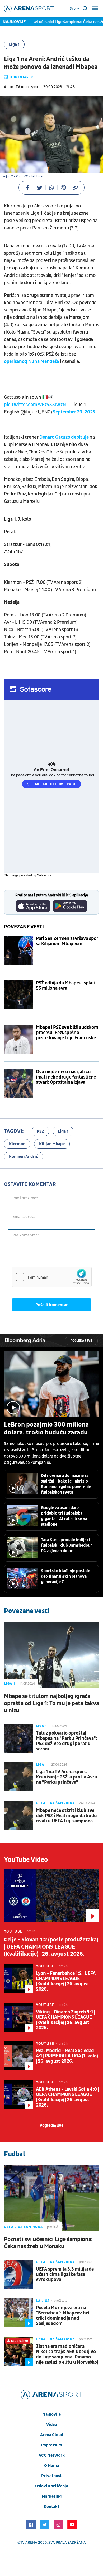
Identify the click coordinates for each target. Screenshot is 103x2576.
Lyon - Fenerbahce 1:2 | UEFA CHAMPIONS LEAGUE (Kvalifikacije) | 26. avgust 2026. (66, 1981)
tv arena (29, 2542)
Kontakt (52, 2507)
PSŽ (40, 1131)
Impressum (51, 2445)
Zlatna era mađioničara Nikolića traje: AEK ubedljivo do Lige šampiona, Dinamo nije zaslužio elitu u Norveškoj (67, 2354)
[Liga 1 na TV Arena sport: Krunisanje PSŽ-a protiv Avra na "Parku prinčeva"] (18, 1777)
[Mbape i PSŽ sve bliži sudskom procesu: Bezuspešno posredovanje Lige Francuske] (18, 1039)
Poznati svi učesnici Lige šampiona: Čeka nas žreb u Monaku (48, 2243)
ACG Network (52, 2455)
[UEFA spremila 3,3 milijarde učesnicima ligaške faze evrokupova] (18, 2274)
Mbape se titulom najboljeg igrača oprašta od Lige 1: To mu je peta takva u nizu (51, 1703)
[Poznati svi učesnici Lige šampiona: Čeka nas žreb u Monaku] (51, 2198)
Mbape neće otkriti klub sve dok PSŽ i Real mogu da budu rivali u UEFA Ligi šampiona (66, 1816)
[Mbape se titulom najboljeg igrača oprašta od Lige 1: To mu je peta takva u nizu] (51, 1655)
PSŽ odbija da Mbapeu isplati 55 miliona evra (66, 986)
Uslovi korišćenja (52, 2486)
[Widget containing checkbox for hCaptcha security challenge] (52, 1277)
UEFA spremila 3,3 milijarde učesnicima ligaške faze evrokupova (65, 2275)
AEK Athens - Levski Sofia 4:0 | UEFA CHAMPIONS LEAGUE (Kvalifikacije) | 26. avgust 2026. (67, 2097)
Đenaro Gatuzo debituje (64, 437)
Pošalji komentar (52, 1305)
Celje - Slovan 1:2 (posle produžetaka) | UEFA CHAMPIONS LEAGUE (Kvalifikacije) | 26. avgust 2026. (51, 1947)
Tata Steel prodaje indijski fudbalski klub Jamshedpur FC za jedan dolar (67, 1545)
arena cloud (52, 2435)
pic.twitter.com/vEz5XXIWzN (35, 405)
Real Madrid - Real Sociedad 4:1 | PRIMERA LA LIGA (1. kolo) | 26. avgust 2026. (67, 2056)
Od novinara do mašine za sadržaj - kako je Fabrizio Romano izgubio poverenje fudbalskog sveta (66, 1484)
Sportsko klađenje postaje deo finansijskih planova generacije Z (65, 1576)
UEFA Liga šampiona (55, 1803)
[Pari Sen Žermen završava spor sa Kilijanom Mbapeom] (18, 950)
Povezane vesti (24, 927)
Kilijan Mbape (52, 1144)
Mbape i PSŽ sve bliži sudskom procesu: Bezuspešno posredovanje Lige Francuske (67, 1033)
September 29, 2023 (74, 412)
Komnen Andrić (24, 1157)
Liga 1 (14, 44)
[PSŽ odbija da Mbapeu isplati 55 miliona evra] (18, 995)
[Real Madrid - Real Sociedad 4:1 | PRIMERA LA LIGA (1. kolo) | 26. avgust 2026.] (18, 2056)
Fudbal (14, 2154)
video (52, 2425)
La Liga (43, 2301)
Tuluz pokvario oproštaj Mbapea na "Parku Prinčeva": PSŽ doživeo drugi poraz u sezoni (66, 1741)
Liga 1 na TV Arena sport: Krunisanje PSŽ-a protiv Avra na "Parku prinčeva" (66, 1777)
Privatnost (51, 2476)
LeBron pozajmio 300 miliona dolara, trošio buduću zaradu (46, 1429)
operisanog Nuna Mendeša (31, 362)
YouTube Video (26, 1860)
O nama (51, 2466)
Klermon (17, 1144)
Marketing (52, 2496)
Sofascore (44, 875)
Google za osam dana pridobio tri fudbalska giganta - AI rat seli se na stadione (64, 1516)
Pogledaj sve (81, 1341)
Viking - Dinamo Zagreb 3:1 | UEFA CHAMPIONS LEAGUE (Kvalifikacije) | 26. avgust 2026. (65, 2020)
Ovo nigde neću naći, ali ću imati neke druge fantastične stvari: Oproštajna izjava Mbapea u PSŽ (66, 1077)
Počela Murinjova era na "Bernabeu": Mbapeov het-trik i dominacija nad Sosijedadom (64, 2316)
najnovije (51, 2414)
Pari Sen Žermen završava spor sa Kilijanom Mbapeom (67, 941)
